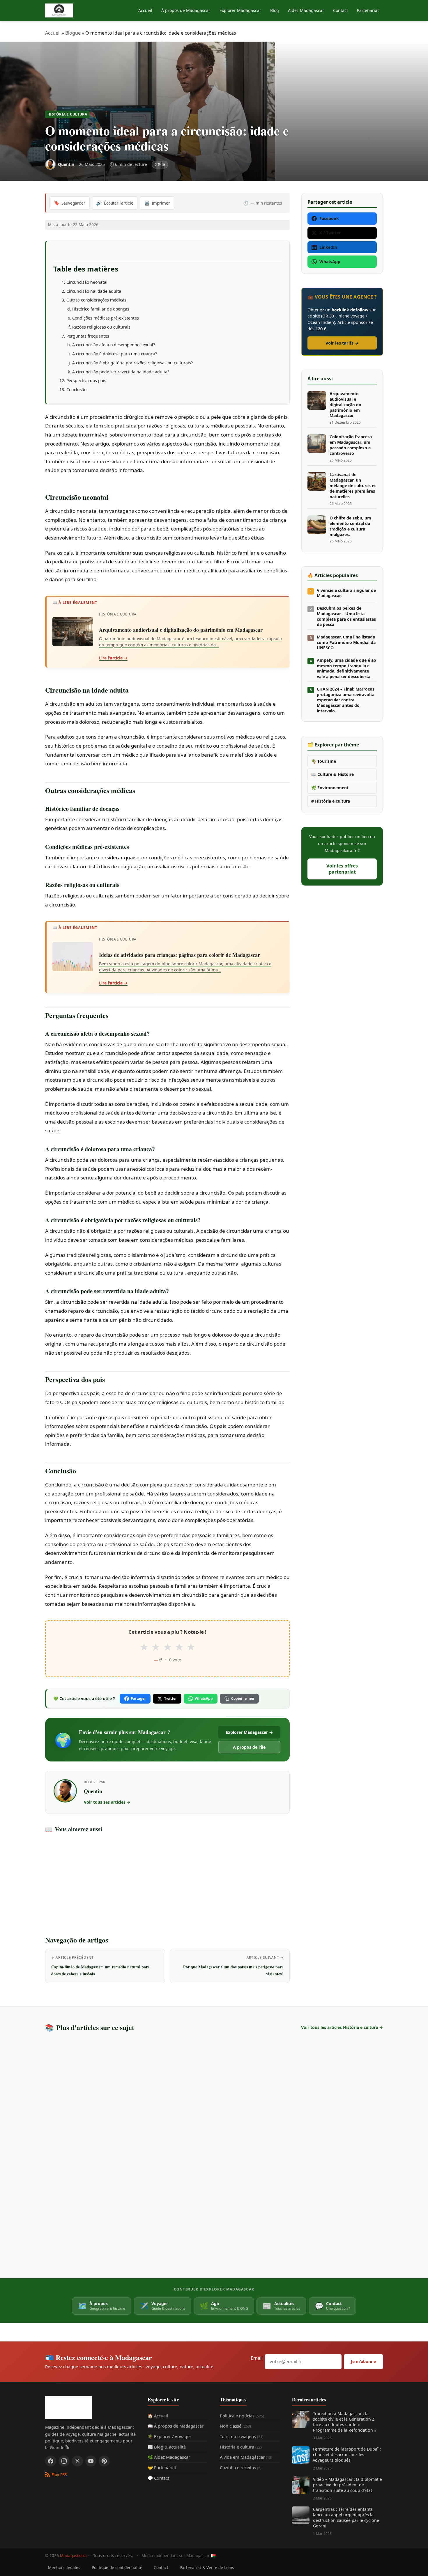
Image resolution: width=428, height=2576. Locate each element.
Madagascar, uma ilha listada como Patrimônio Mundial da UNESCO (346, 643)
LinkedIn (328, 247)
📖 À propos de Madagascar (176, 2426)
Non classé (235, 2426)
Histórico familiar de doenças (101, 309)
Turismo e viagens (242, 2436)
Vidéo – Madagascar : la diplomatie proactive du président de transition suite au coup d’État (347, 2485)
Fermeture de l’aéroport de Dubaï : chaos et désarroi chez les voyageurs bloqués (347, 2455)
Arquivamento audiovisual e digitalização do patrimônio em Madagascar (345, 405)
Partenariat (368, 10)
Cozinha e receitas (241, 2467)
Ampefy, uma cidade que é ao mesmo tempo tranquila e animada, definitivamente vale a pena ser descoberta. (346, 669)
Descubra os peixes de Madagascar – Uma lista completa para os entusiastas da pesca (346, 616)
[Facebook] (51, 2461)
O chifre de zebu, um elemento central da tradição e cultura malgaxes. (350, 526)
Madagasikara (73, 2555)
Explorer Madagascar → (249, 1732)
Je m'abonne (363, 2361)
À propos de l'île (249, 1747)
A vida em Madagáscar (246, 2457)
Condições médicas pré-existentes (106, 318)
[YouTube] (91, 2461)
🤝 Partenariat (162, 2467)
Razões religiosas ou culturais (101, 327)
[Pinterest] (104, 2461)
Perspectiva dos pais (86, 380)
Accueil (145, 10)
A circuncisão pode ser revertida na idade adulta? (121, 372)
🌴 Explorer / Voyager (169, 2436)
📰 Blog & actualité (167, 2447)
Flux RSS (59, 2475)
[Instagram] (64, 2461)
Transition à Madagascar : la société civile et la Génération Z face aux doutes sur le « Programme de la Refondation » (345, 2422)
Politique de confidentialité (117, 2567)
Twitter (170, 1698)
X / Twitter (330, 233)
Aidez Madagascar (306, 10)
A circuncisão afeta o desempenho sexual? (114, 345)
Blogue (73, 33)
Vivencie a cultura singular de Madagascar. (346, 593)
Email (257, 2358)
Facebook (329, 218)
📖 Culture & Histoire (333, 774)
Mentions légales (64, 2567)
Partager (138, 1698)
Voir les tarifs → (342, 343)
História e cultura (67, 114)
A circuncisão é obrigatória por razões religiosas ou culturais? (132, 363)
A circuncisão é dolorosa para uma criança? (115, 354)
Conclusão (76, 390)
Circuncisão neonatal (87, 282)
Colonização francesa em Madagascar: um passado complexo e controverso (351, 445)
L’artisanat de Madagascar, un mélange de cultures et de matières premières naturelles (353, 486)
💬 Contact (158, 2478)
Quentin (93, 1791)
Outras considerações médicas (96, 300)
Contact (341, 10)
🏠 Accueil (158, 2416)
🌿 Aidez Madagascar (169, 2457)
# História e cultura (331, 801)
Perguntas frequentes (88, 336)
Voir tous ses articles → (107, 1802)
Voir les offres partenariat (342, 869)
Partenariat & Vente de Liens (207, 2567)
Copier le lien (243, 1698)
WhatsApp (204, 1698)
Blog (275, 10)
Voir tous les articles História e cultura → (342, 2027)
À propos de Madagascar (186, 10)
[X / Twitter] (77, 2461)
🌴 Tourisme (324, 761)
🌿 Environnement (330, 788)
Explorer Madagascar (240, 10)
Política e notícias (242, 2416)
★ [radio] (144, 1647)
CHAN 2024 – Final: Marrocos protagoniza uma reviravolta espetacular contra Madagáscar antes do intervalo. (346, 700)
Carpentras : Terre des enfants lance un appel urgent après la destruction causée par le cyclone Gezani (346, 2518)
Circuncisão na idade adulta (94, 291)
